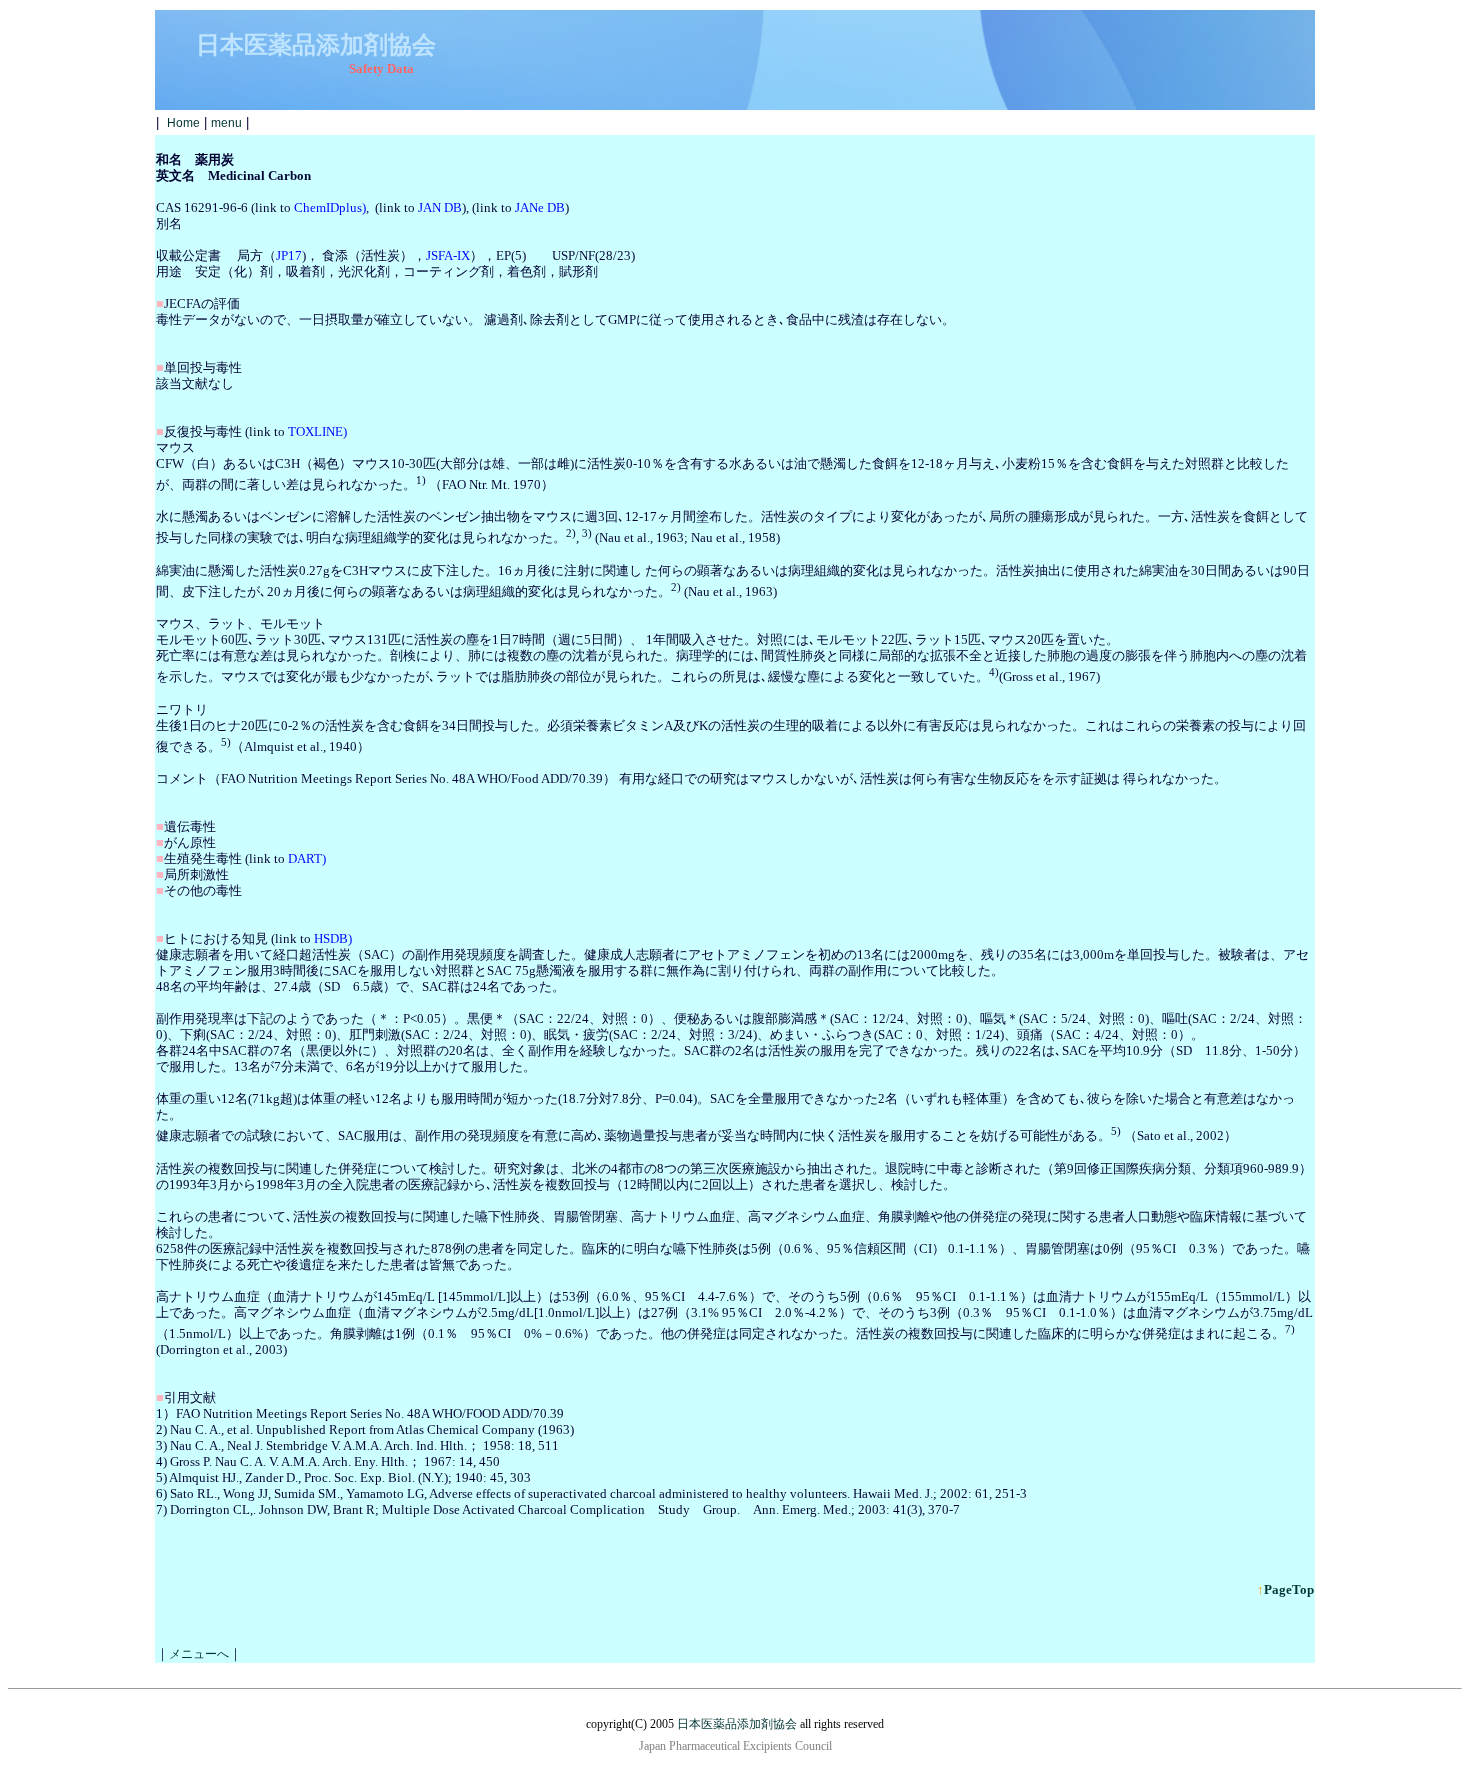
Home (183, 123)
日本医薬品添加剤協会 (737, 1724)
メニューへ (199, 1654)
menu (226, 123)
